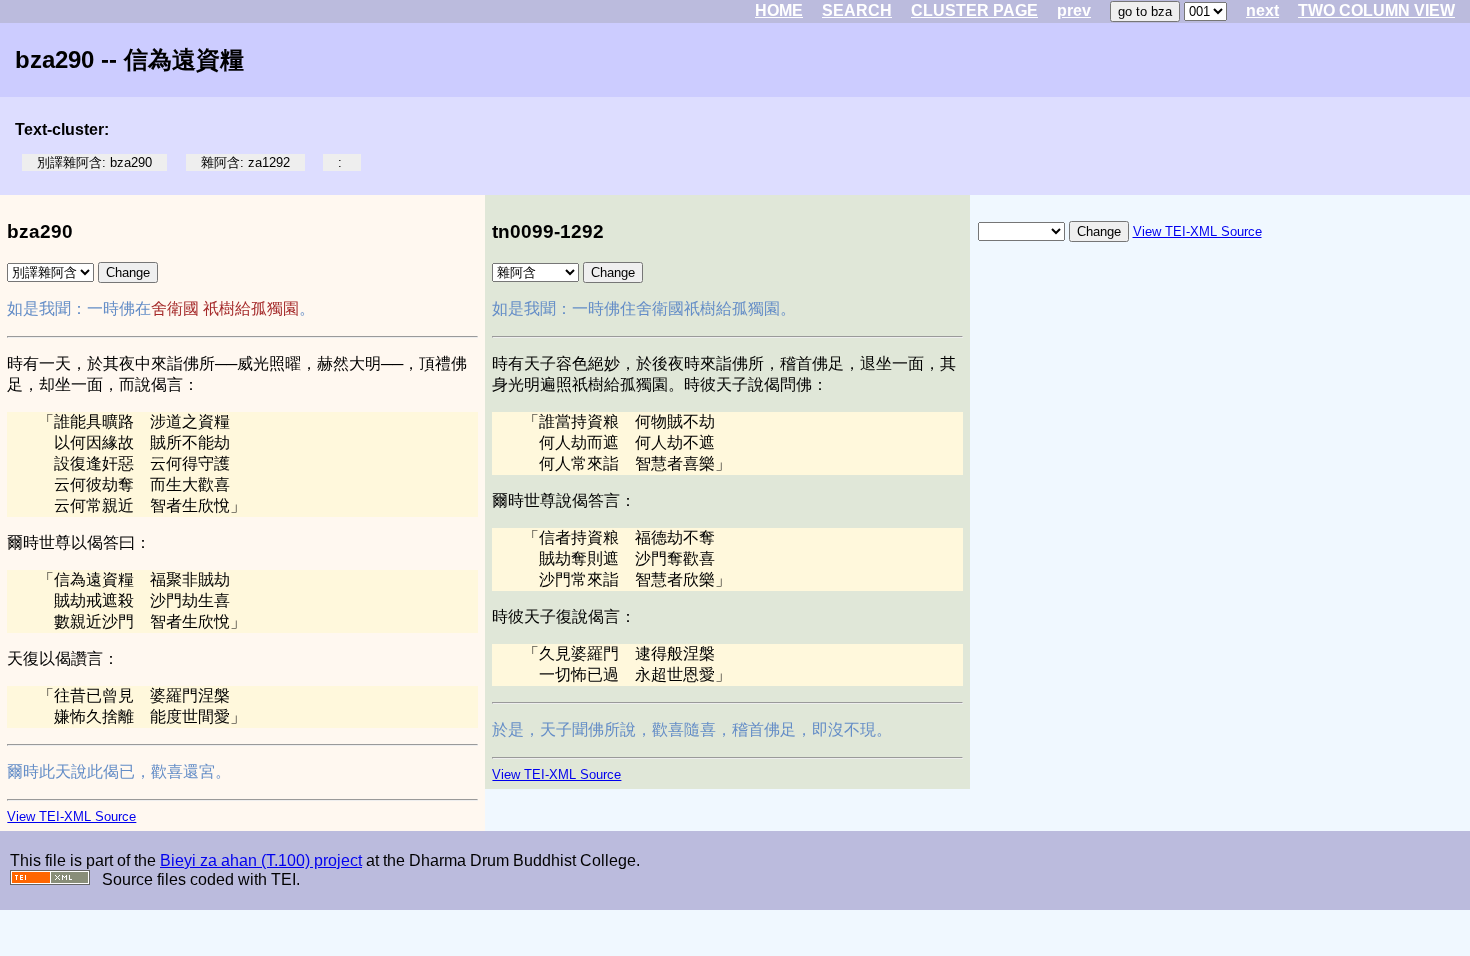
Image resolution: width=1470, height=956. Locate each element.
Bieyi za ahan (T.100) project (261, 860)
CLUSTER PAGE (974, 10)
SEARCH (857, 10)
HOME (779, 10)
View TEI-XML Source (71, 816)
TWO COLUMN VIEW (1376, 10)
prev (1074, 10)
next (1262, 10)
